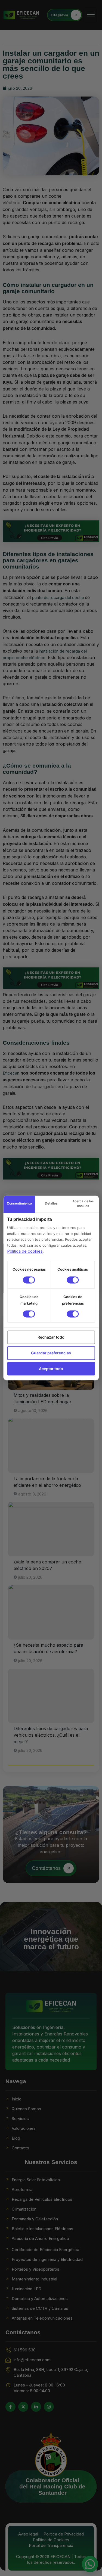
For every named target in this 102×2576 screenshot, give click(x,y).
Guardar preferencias (51, 1353)
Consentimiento (19, 1204)
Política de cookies (25, 1251)
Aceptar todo (51, 1369)
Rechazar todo (51, 1337)
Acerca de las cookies (83, 1203)
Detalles (51, 1204)
